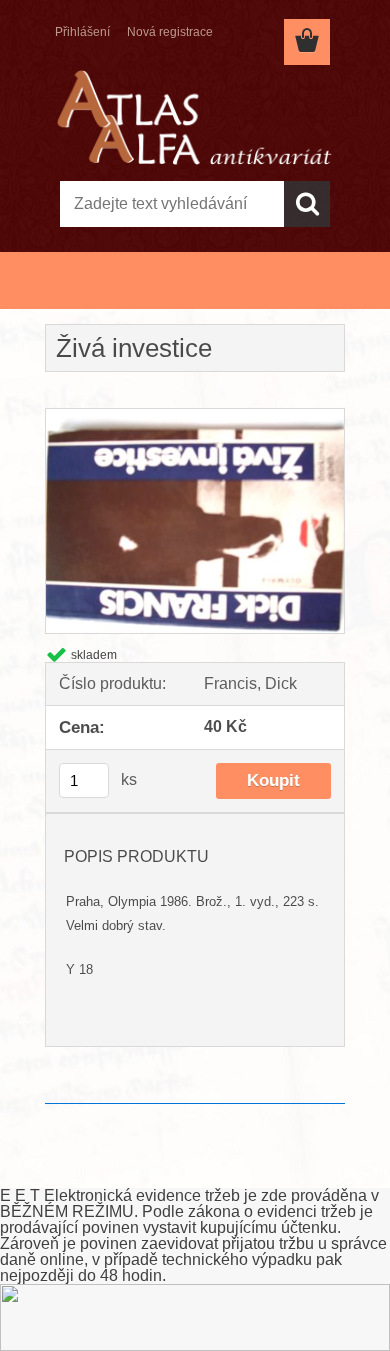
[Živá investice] (195, 416)
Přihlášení (82, 32)
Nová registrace (170, 32)
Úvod (73, 298)
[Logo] (194, 117)
